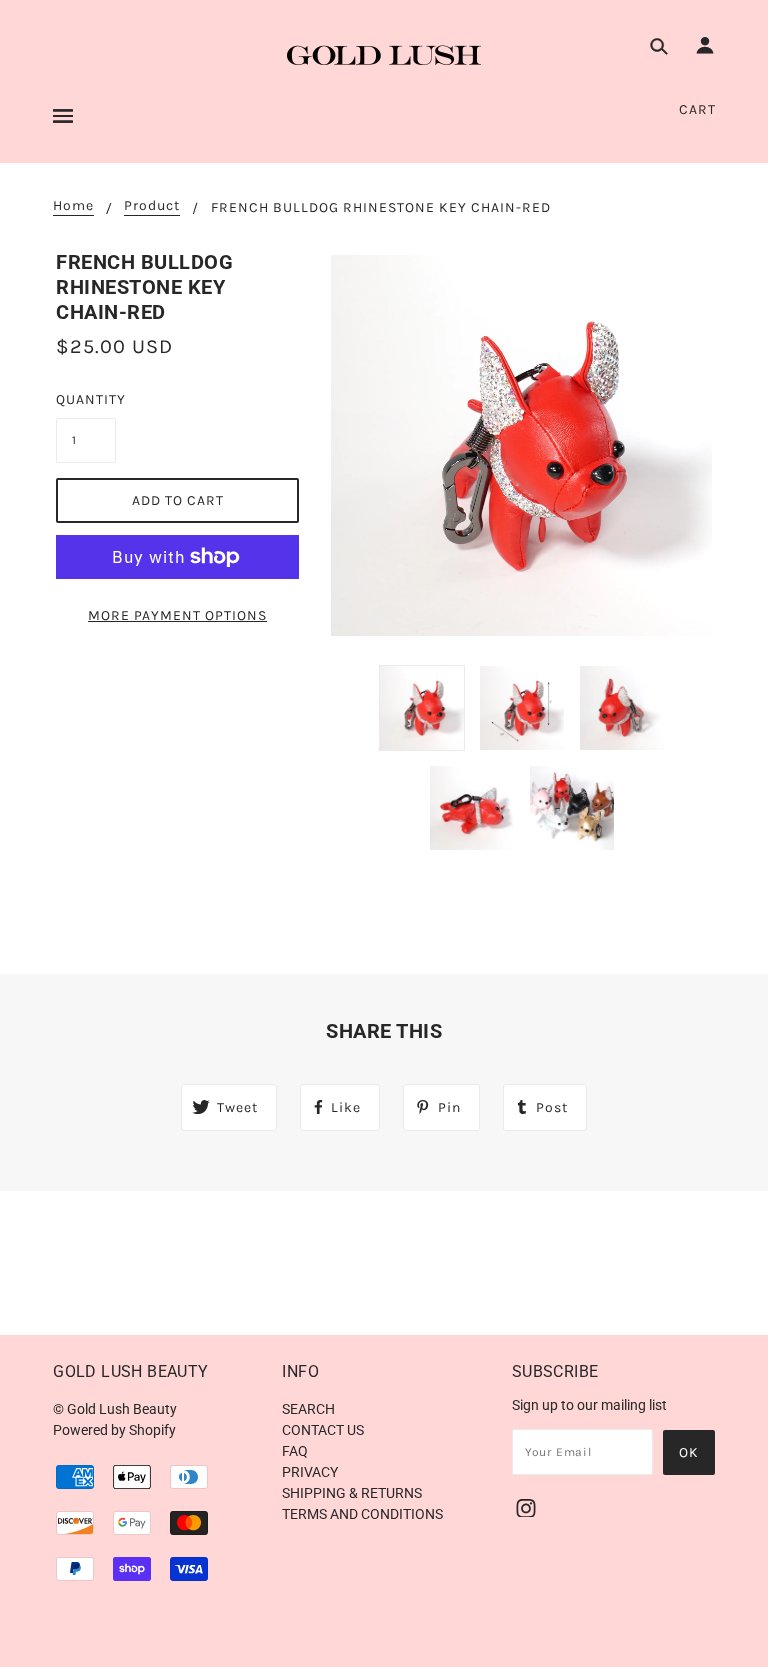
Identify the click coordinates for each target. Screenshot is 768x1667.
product (152, 206)
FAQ (295, 1451)
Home (73, 206)
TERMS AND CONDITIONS (362, 1514)
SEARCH (308, 1409)
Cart (697, 109)
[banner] (384, 55)
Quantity (86, 399)
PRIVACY (310, 1472)
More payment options (177, 615)
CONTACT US (323, 1430)
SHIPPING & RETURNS (352, 1493)
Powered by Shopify (114, 1430)
